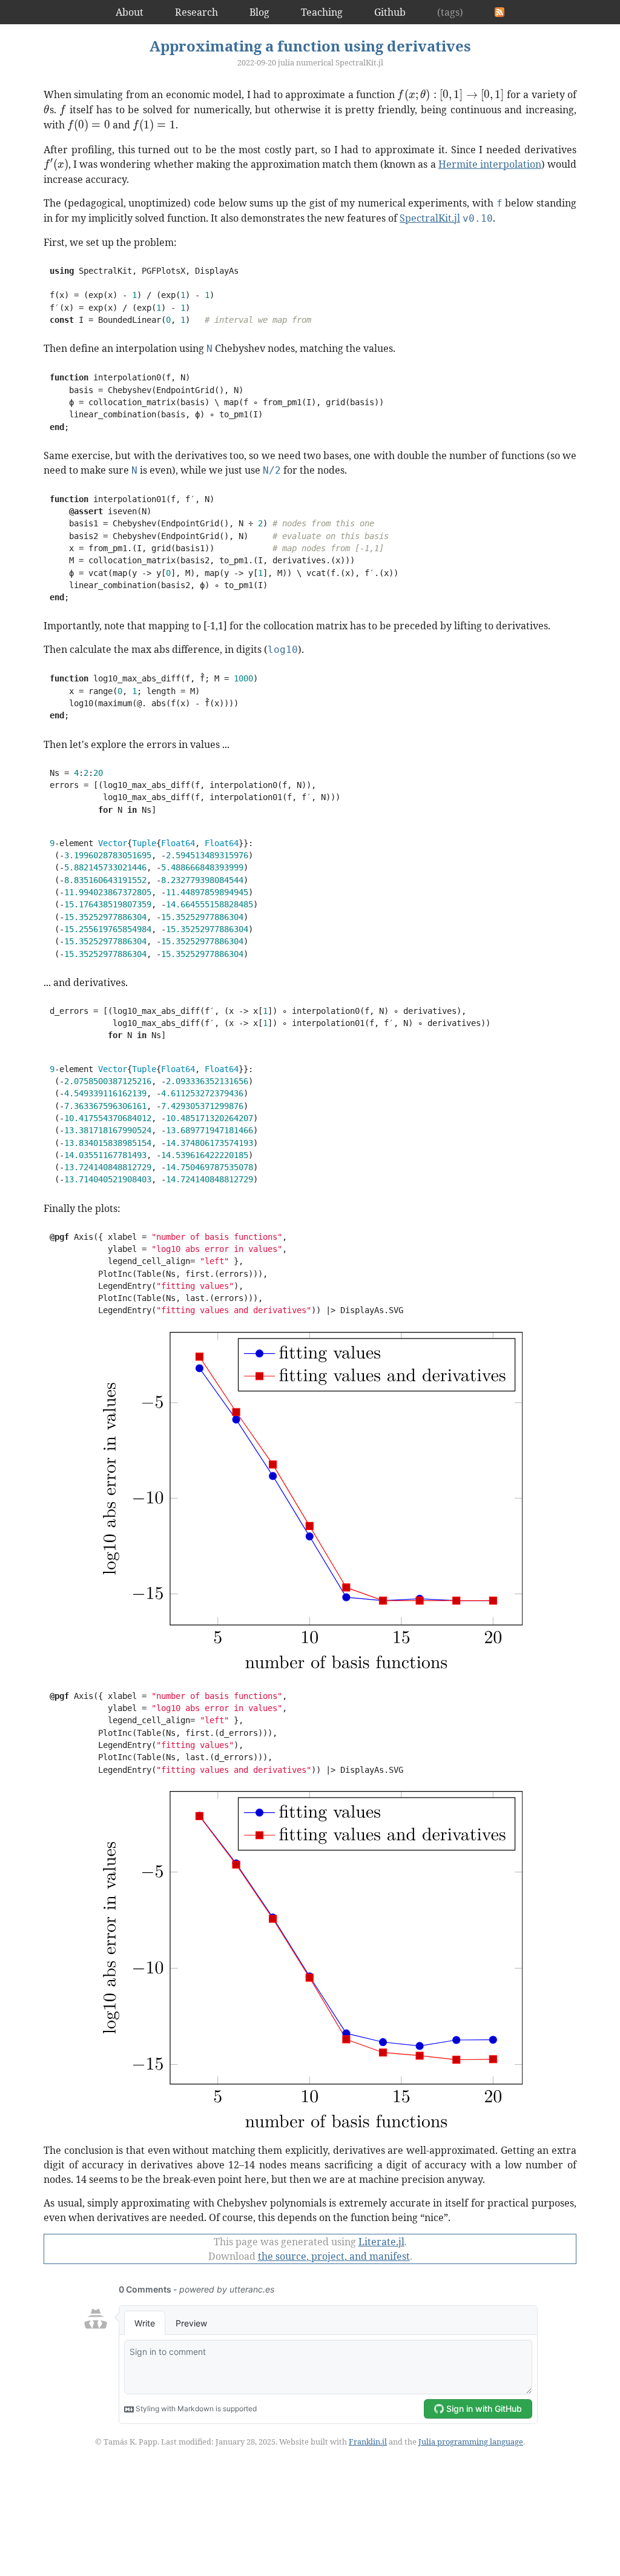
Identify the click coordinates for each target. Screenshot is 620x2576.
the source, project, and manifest (334, 2256)
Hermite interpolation (490, 164)
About (130, 12)
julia (286, 62)
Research (196, 12)
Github (390, 12)
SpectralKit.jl (359, 62)
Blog (259, 12)
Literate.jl (381, 2242)
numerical (315, 62)
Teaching (322, 12)
